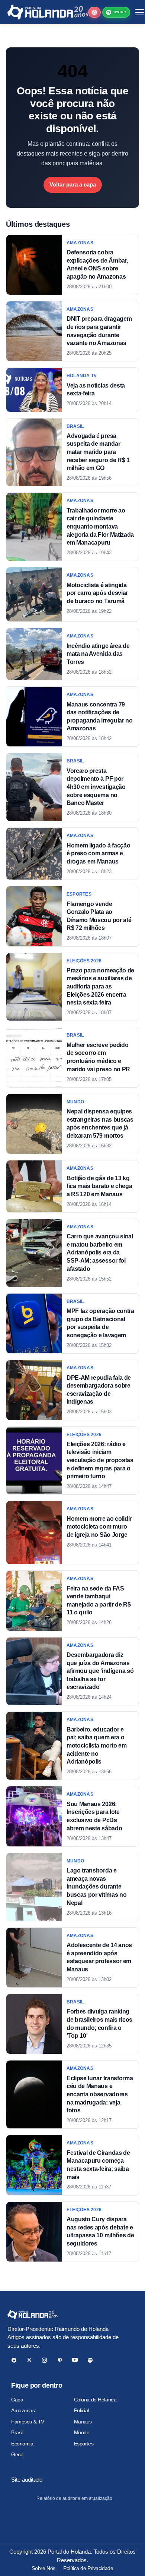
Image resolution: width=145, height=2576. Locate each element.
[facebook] (14, 2360)
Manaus (83, 2422)
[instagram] (44, 2360)
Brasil (17, 2432)
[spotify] (90, 2360)
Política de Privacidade (88, 2568)
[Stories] (94, 12)
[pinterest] (60, 2360)
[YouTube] (75, 2360)
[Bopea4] (48, 12)
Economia (22, 2444)
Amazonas (23, 2410)
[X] (29, 2360)
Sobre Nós (43, 2568)
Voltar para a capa (73, 184)
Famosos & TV (28, 2422)
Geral (17, 2454)
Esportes (84, 2444)
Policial (82, 2410)
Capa (17, 2400)
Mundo (82, 2432)
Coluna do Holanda (95, 2400)
